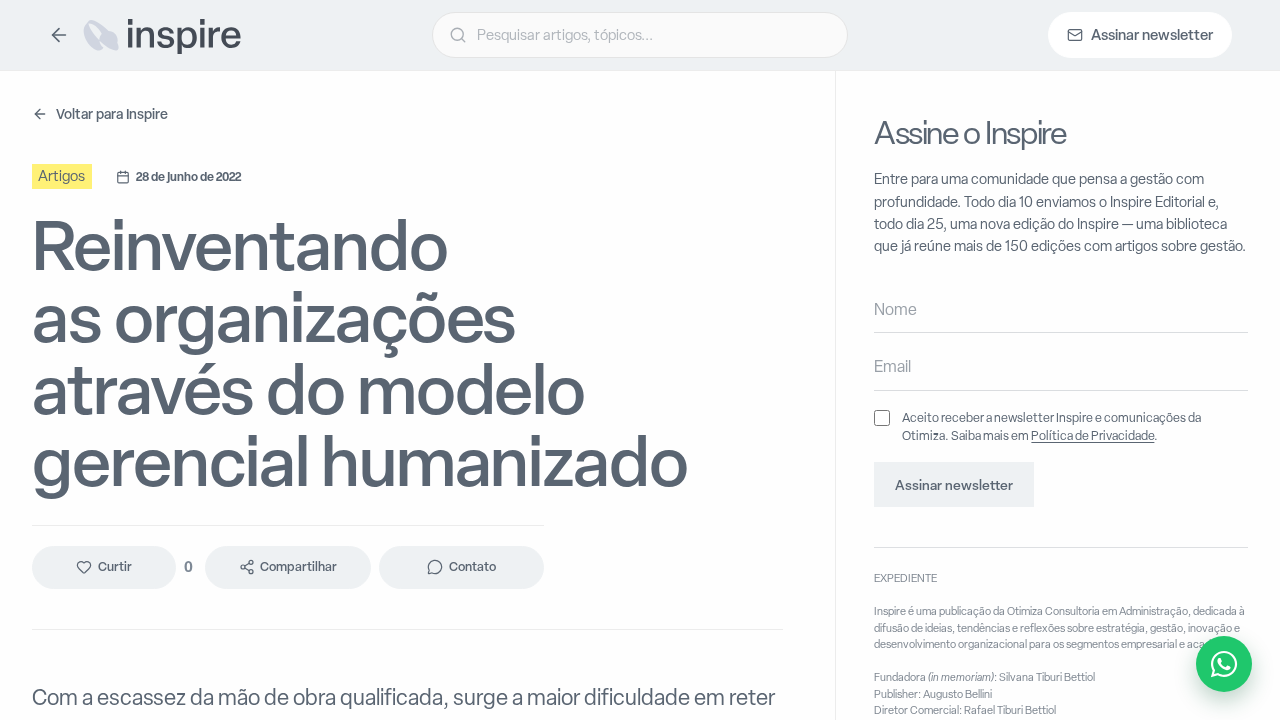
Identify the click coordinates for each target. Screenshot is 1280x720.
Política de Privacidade (1092, 435)
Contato (472, 567)
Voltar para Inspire (112, 113)
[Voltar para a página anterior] (59, 35)
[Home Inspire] (161, 35)
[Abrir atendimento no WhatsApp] (1224, 664)
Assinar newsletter (954, 485)
